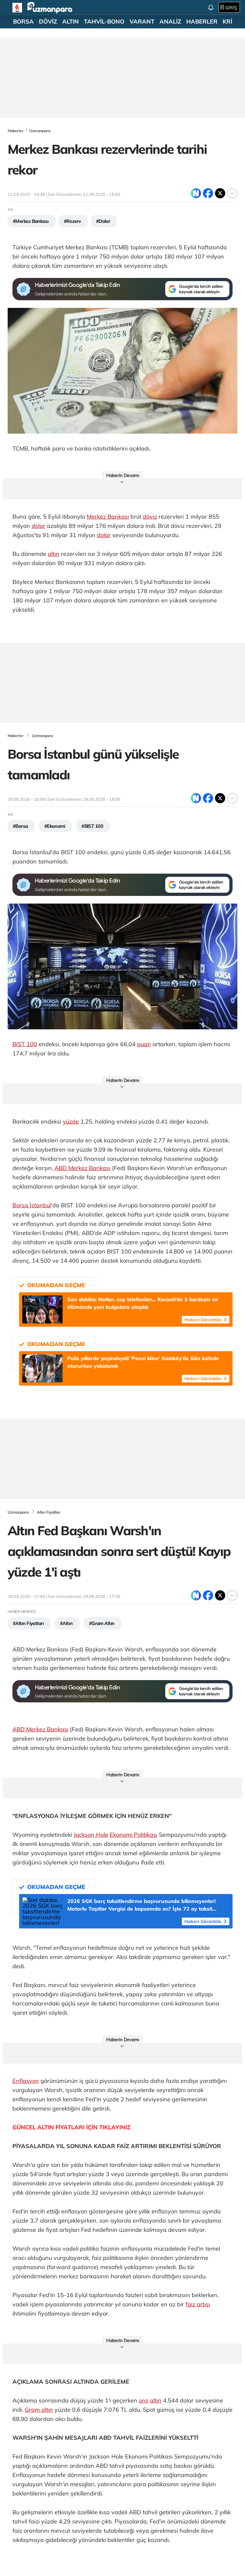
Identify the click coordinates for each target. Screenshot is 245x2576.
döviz (150, 517)
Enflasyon (26, 2081)
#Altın (66, 1623)
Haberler (16, 131)
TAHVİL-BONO (104, 22)
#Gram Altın (102, 1623)
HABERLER (202, 22)
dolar (38, 526)
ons (144, 2400)
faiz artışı (198, 2304)
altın (54, 554)
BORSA (23, 22)
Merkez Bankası (108, 517)
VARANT (142, 22)
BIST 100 (25, 1044)
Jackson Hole (91, 1835)
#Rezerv (72, 221)
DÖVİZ (48, 22)
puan (144, 1044)
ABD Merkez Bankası (82, 1168)
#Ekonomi (55, 826)
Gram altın (39, 2410)
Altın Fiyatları (49, 1512)
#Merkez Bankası (31, 221)
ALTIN (71, 22)
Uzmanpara (40, 131)
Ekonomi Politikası (134, 1835)
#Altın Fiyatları (28, 1623)
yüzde (71, 1121)
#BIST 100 (92, 826)
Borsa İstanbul (32, 1205)
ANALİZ (170, 22)
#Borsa (20, 826)
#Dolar (103, 221)
